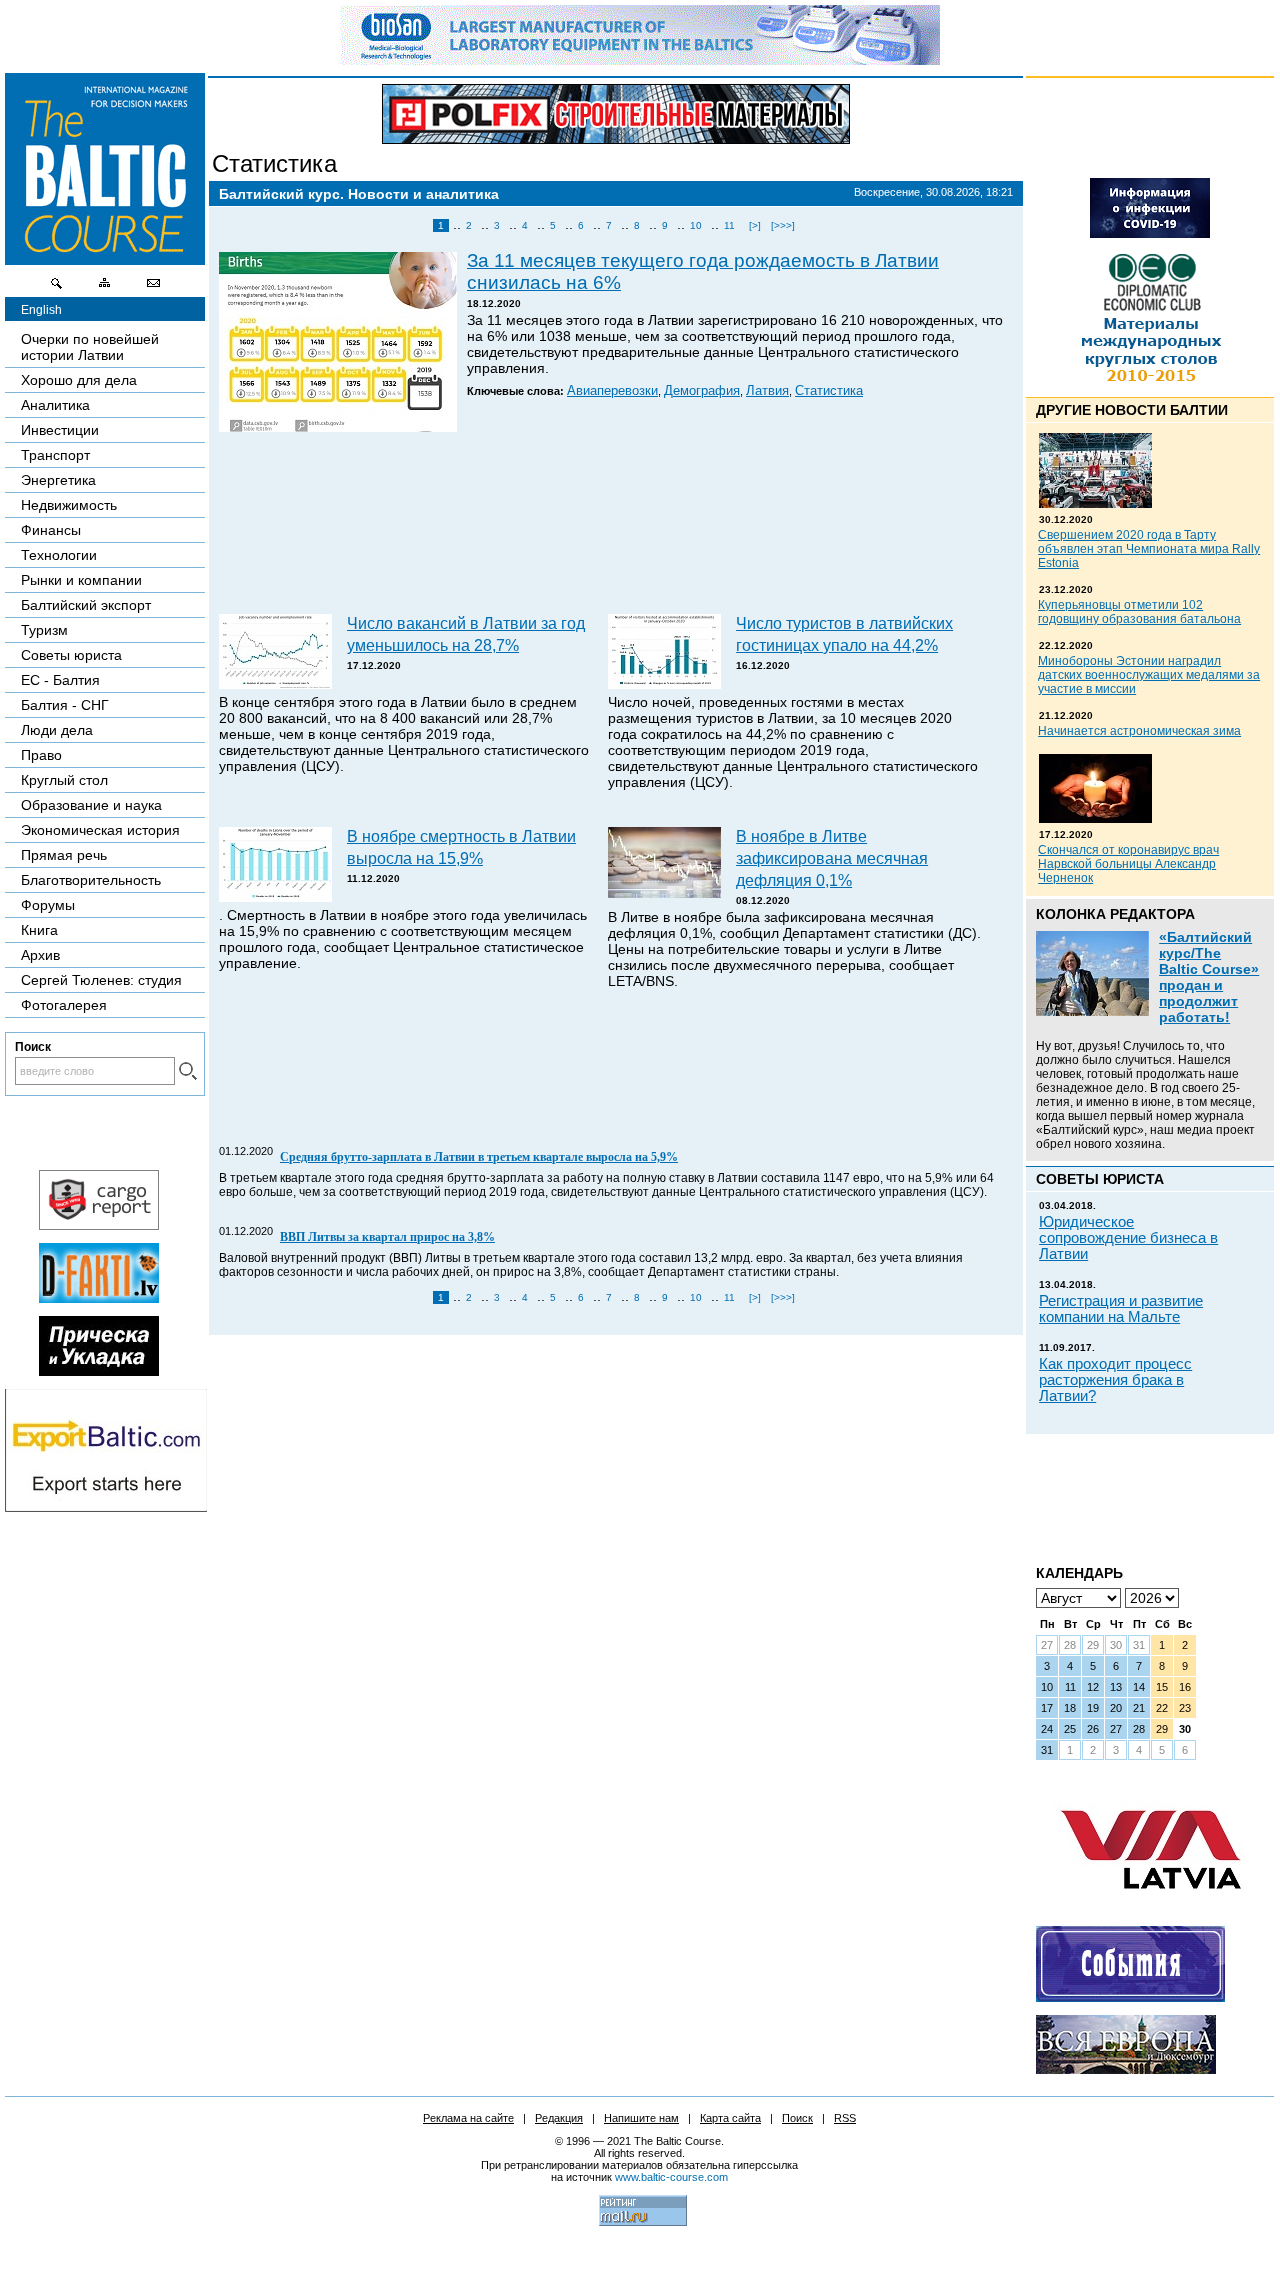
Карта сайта (730, 2118)
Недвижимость (69, 505)
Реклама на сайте (468, 2118)
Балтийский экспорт (86, 605)
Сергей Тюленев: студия (101, 980)
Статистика (274, 163)
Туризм (44, 630)
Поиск (797, 2118)
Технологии (59, 555)
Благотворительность (91, 880)
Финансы (51, 530)
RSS (845, 2118)
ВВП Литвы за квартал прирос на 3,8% (387, 1237)
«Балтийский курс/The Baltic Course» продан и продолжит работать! (1209, 977)
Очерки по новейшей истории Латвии (90, 347)
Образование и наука (91, 805)
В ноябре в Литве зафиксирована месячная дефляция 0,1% (832, 858)
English (41, 310)
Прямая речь (64, 855)
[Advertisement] (613, 525)
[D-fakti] (99, 1298)
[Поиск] (57, 288)
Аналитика (55, 405)
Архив (40, 955)
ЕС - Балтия (60, 680)
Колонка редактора (1115, 914)
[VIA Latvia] (1151, 1908)
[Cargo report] (99, 1225)
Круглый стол (64, 780)
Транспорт (55, 455)
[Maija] (99, 1371)
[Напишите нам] (153, 288)
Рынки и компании (81, 580)
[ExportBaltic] (106, 1507)
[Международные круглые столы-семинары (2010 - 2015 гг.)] (1150, 386)
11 (729, 225)
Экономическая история (100, 830)
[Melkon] (1130, 1997)
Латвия (767, 391)
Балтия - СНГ (65, 705)
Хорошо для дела (79, 380)
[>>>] (783, 225)
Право (41, 755)
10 (696, 225)
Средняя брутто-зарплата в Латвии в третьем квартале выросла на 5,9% (479, 1157)
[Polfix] (616, 114)
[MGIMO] (1126, 2069)
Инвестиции (60, 430)
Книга (39, 930)
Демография (702, 391)
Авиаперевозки (612, 391)
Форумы (48, 905)
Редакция (559, 2118)
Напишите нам (641, 2118)
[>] (755, 225)
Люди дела (57, 730)
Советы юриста (71, 655)
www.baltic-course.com (671, 2177)
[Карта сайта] (105, 288)
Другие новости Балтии (1132, 410)
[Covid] (1150, 233)
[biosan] (640, 60)
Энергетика (58, 480)
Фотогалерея (64, 1005)
